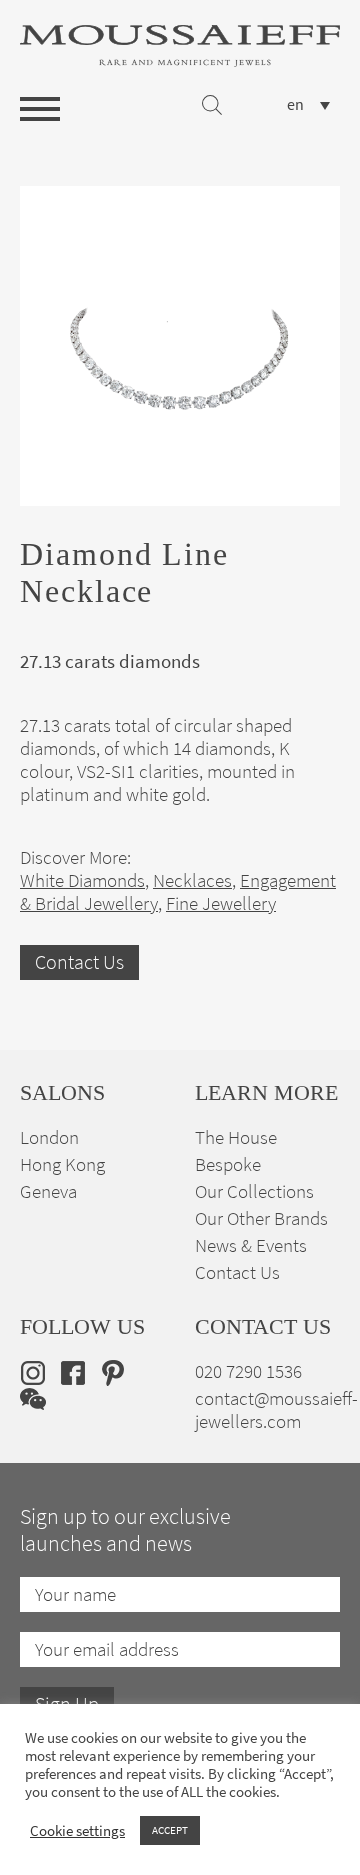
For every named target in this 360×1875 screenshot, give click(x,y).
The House (236, 1137)
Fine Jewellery (221, 903)
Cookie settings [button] (77, 1831)
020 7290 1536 (248, 1371)
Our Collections (254, 1191)
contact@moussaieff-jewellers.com (276, 1410)
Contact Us (79, 962)
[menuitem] (308, 104)
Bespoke (228, 1164)
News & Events (251, 1245)
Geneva (48, 1191)
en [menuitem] (295, 105)
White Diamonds (82, 880)
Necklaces (192, 880)
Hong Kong (62, 1164)
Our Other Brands (261, 1218)
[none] (308, 104)
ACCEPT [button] (170, 1830)
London (49, 1137)
